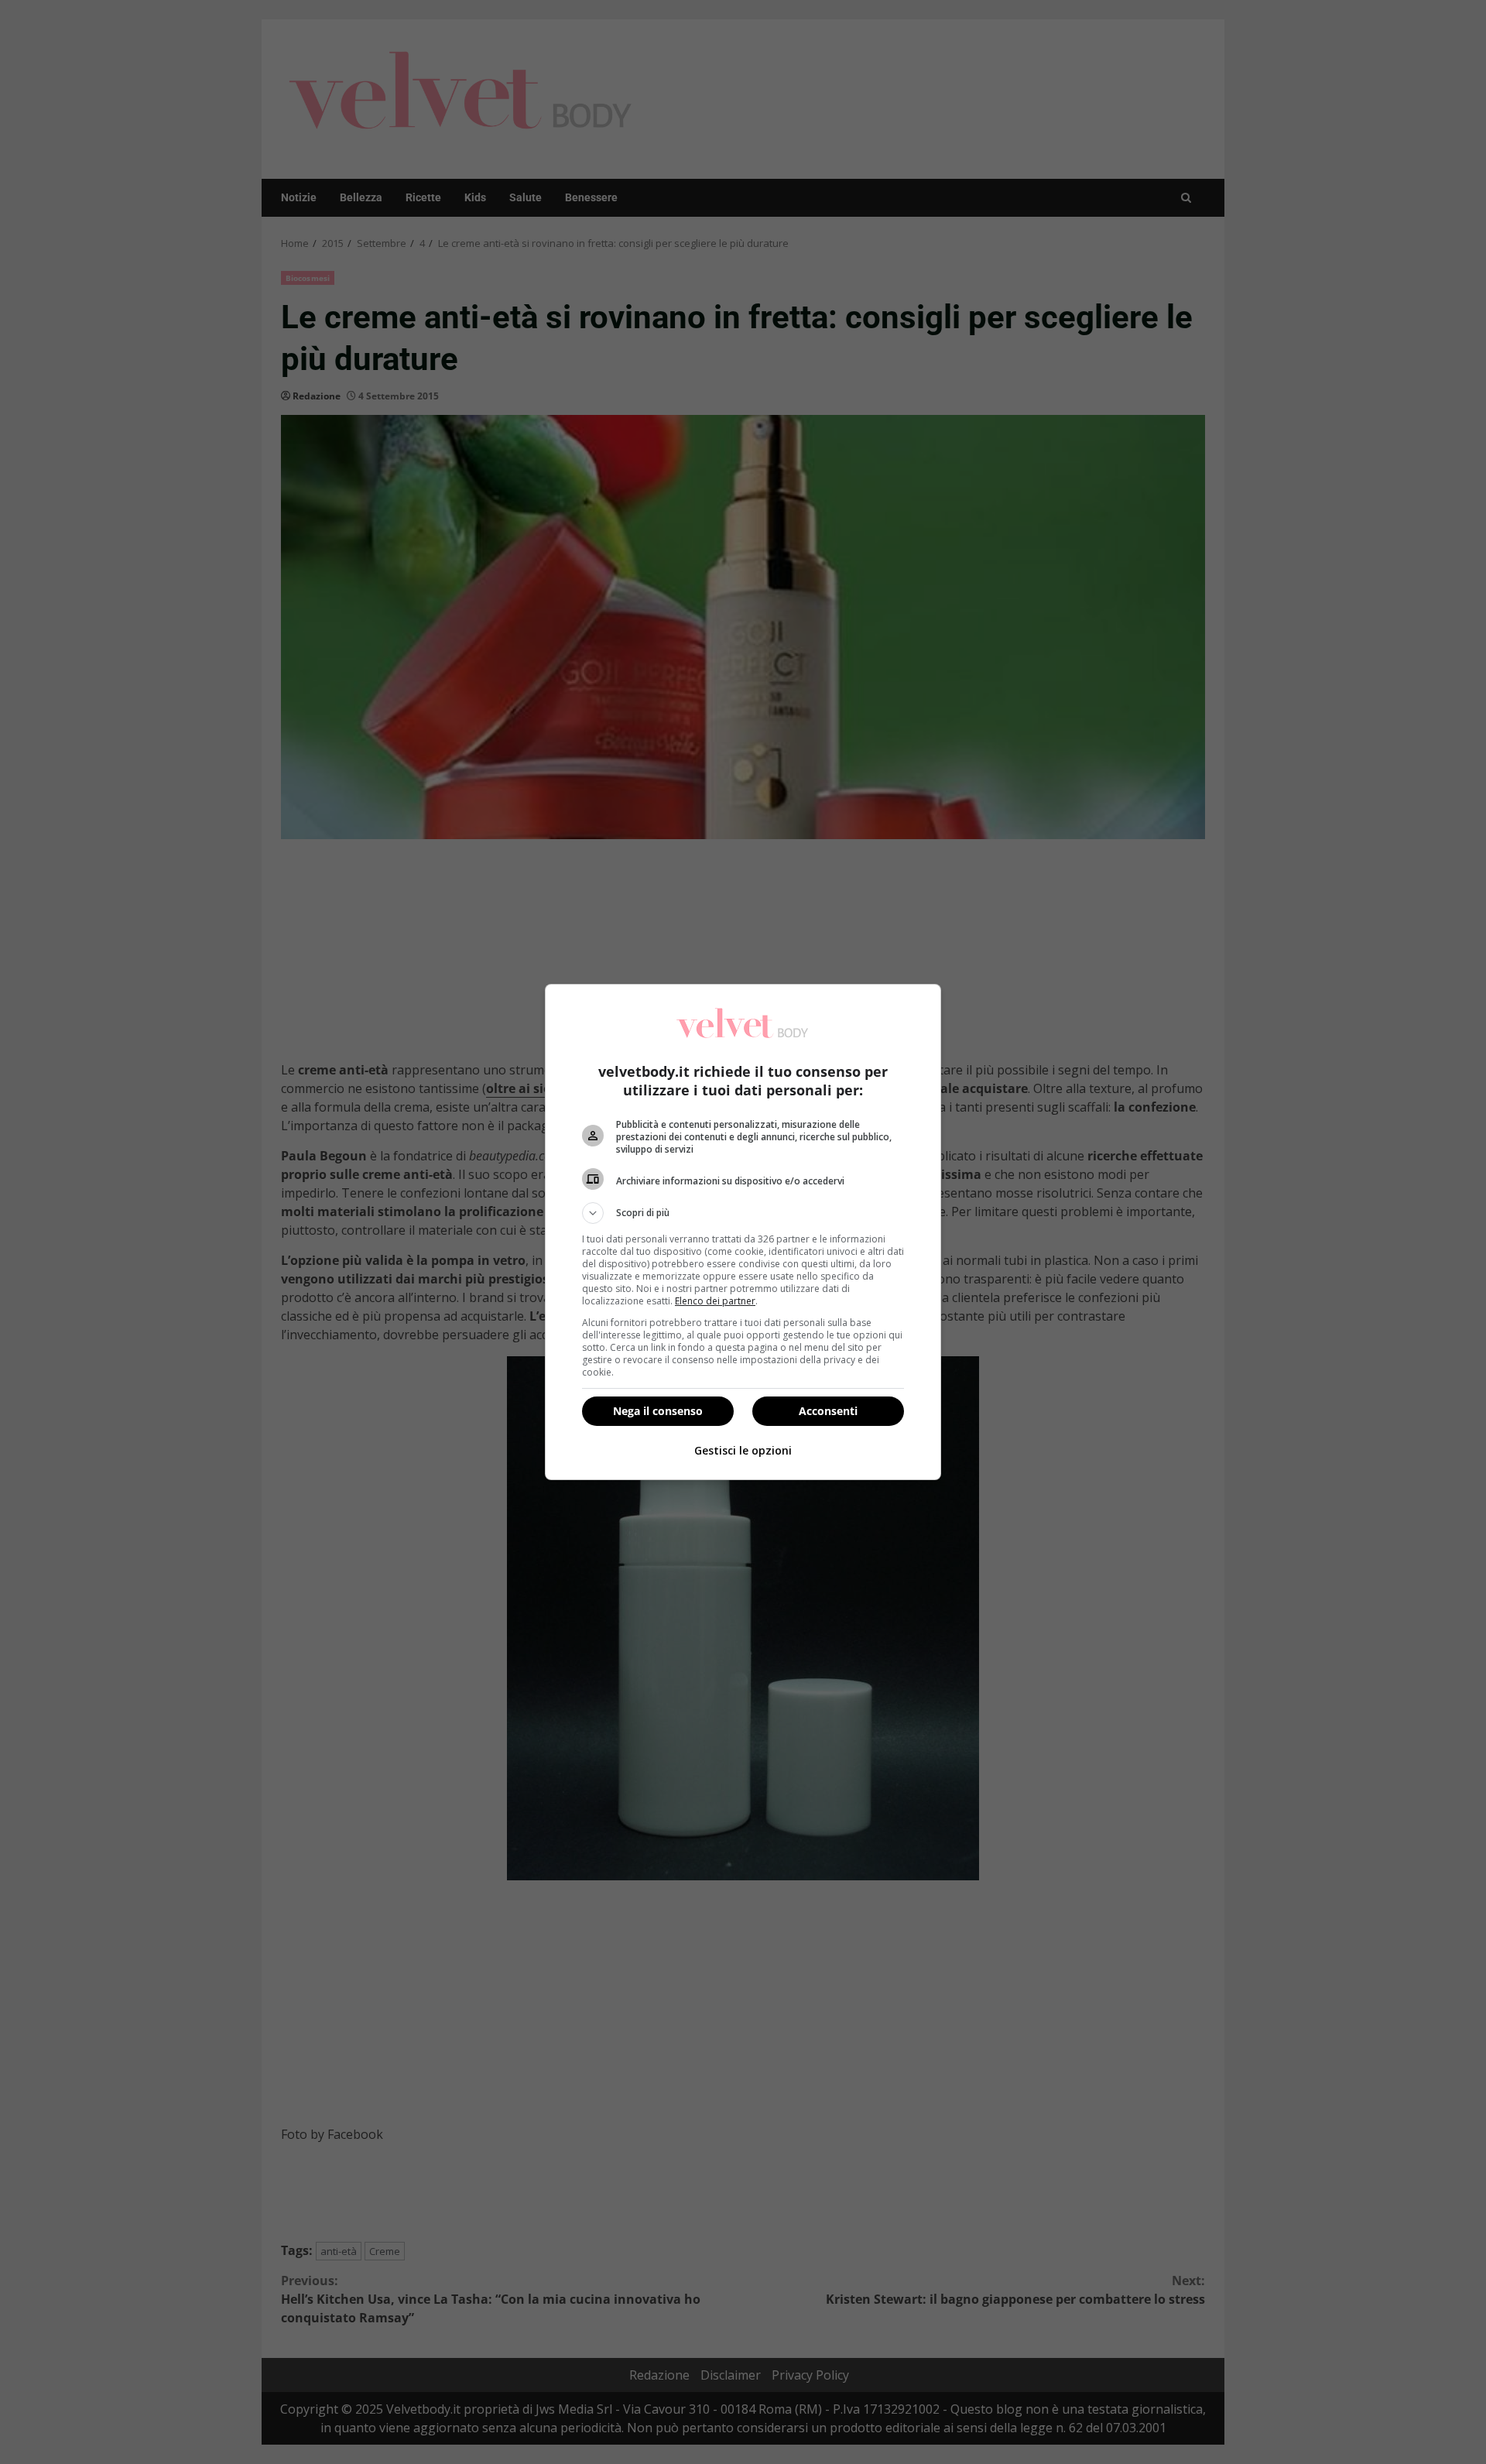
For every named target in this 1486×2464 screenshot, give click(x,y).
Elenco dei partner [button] (715, 1301)
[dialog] (743, 1232)
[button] (743, 1213)
